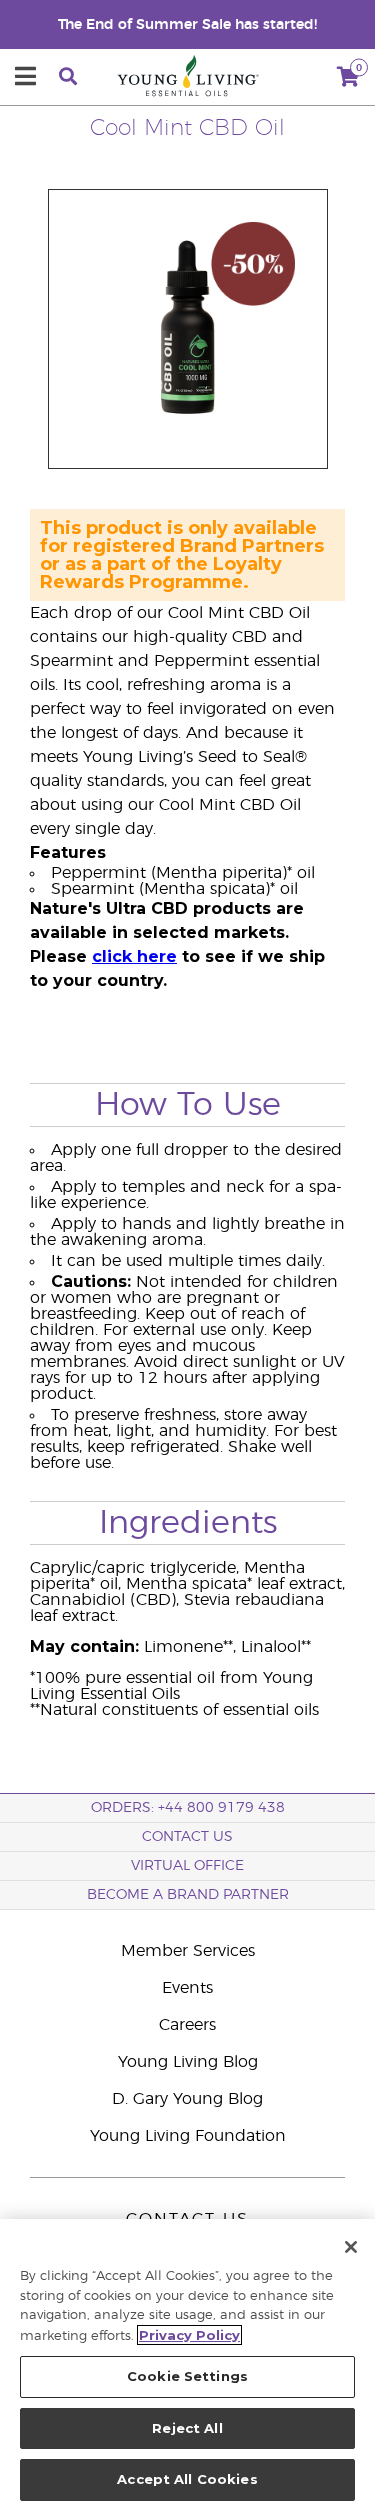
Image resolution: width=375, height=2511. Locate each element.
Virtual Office (187, 1866)
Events (187, 1988)
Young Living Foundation (188, 2136)
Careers (187, 2025)
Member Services (188, 1951)
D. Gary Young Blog (187, 2099)
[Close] (351, 2247)
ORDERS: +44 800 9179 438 (188, 1808)
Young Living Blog (188, 2062)
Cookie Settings (187, 2376)
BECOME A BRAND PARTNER (188, 1895)
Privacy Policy (189, 2335)
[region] (187, 2365)
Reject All (187, 2428)
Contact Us (187, 1837)
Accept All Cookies (187, 2479)
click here (134, 956)
